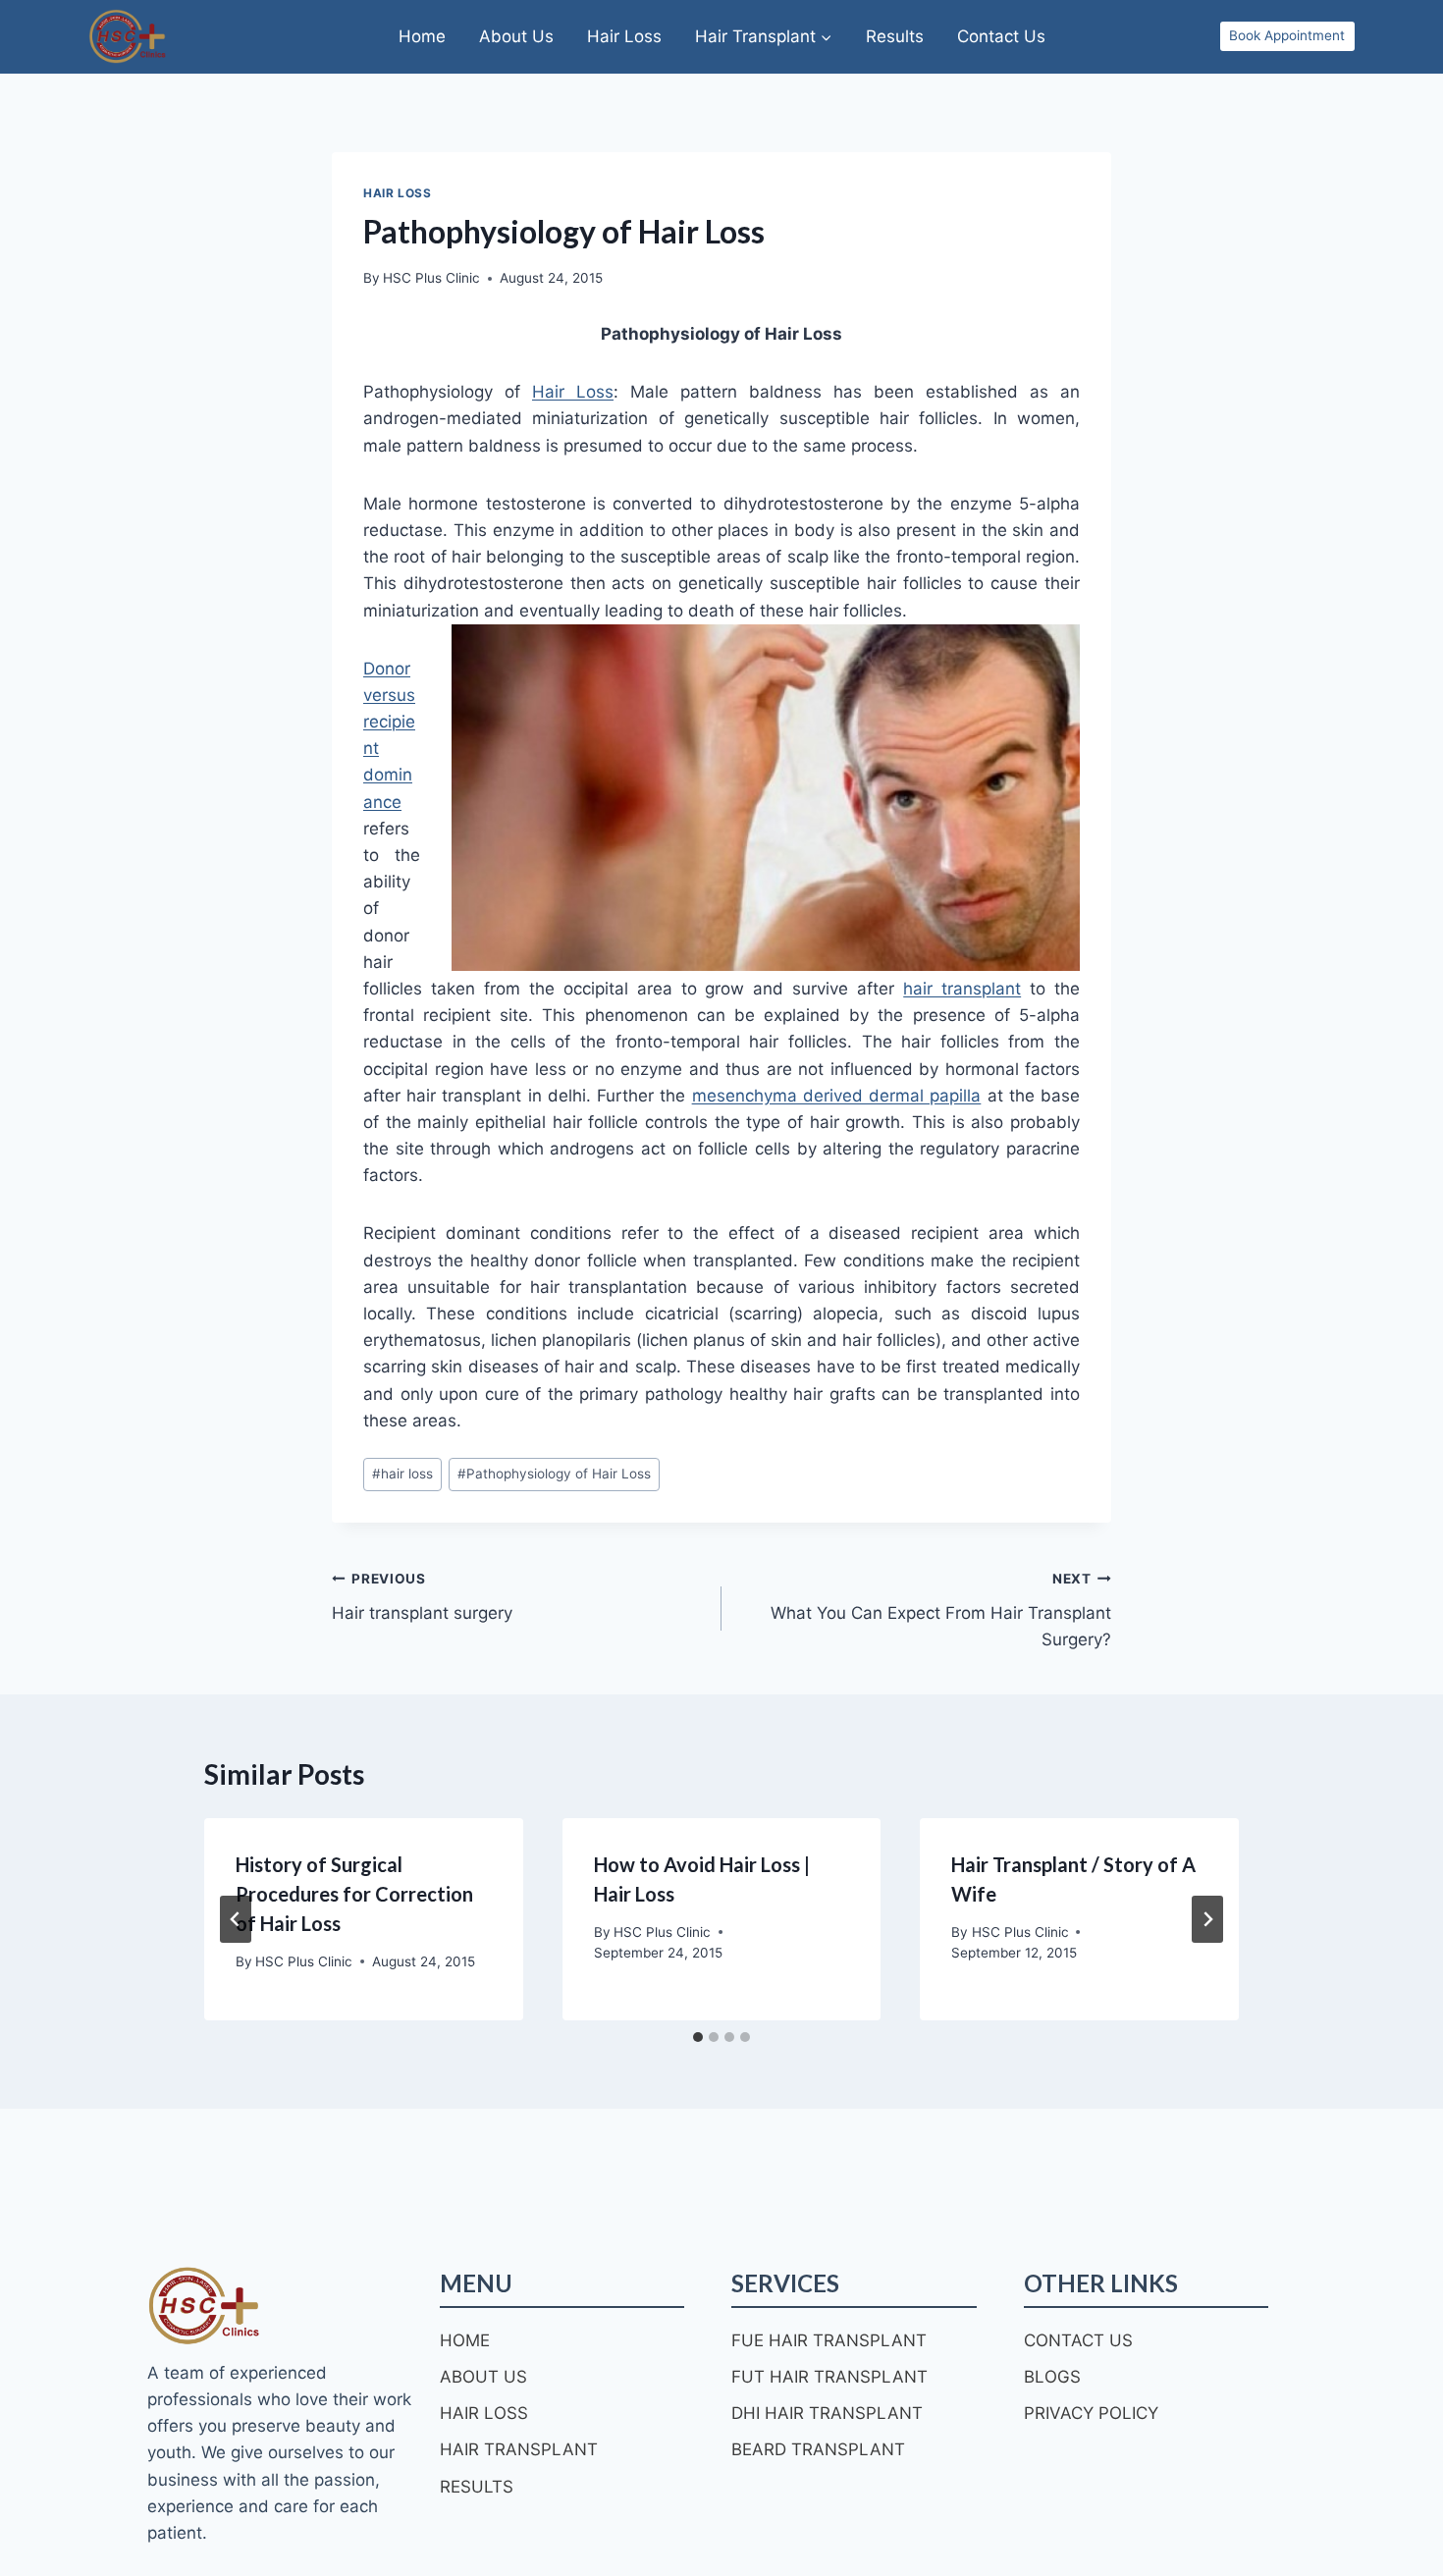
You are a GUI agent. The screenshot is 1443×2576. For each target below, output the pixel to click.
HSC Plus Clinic (431, 278)
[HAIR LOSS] (484, 2414)
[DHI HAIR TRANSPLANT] (827, 2414)
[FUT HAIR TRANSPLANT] (829, 2377)
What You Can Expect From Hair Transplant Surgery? (941, 1610)
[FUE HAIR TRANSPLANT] (829, 2341)
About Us (516, 36)
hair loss (402, 1474)
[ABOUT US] (483, 2377)
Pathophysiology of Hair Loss (554, 1474)
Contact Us (1001, 36)
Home (422, 36)
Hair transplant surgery (422, 1597)
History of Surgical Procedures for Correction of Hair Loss (354, 1894)
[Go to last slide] (236, 1919)
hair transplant (962, 989)
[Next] (1207, 1919)
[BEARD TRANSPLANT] (818, 2450)
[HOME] (465, 2341)
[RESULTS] (477, 2487)
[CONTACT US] (1078, 2341)
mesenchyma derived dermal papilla (837, 1096)
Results (895, 36)
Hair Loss (624, 36)
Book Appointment (1287, 35)
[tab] (698, 2037)
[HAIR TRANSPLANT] (519, 2450)
